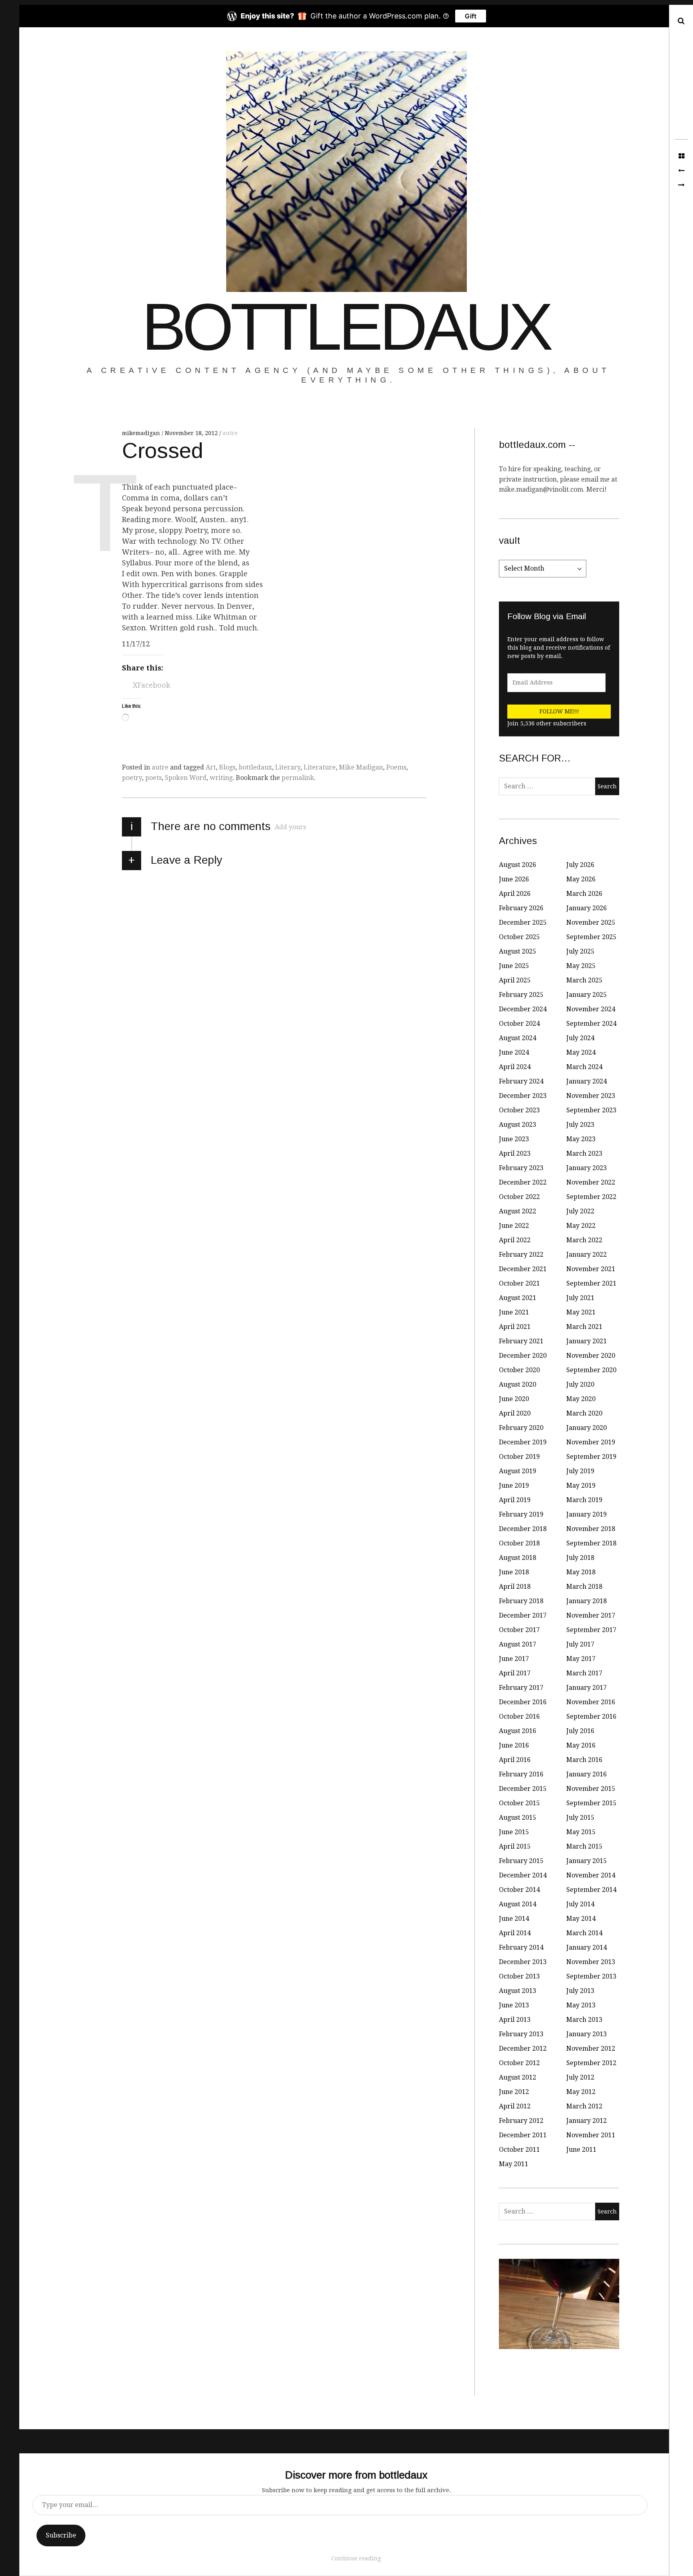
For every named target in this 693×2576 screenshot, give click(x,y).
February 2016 (521, 1774)
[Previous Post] (681, 171)
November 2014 (591, 1875)
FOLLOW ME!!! (559, 711)
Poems (396, 767)
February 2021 (521, 1341)
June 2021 (514, 1312)
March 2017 (584, 1673)
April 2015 (515, 1846)
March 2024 (584, 1067)
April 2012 (515, 2106)
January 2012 (587, 2121)
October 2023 (519, 1110)
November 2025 (591, 922)
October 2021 (519, 1283)
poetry (132, 778)
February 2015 (521, 1861)
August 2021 (518, 1298)
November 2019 (591, 1442)
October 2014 (519, 1890)
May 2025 (581, 966)
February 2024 (521, 1081)
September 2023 (591, 1110)
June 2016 (514, 1745)
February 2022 (521, 1255)
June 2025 (514, 966)
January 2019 (587, 1514)
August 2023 (518, 1125)
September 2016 (591, 1716)
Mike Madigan (361, 767)
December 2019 (523, 1442)
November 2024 (591, 1009)
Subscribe (61, 2535)
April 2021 (515, 1327)
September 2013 (591, 1976)
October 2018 (519, 1543)
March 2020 (584, 1413)
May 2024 (581, 1052)
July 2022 (580, 1211)
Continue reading (356, 2558)
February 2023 (521, 1168)
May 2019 (581, 1485)
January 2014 (587, 1947)
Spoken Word (186, 778)
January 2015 (587, 1861)
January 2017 (587, 1688)
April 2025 (515, 980)
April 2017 (515, 1673)
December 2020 (523, 1356)
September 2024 (591, 1024)
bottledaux (346, 327)
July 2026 (580, 865)
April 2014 (515, 1933)
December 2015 (523, 1789)
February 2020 (521, 1428)
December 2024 (523, 1009)
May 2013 (581, 2005)
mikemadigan (142, 433)
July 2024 (580, 1038)
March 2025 (584, 980)
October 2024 (519, 1024)
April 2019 (515, 1500)
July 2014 (580, 1904)
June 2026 (514, 879)
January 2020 (587, 1428)
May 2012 (581, 2092)
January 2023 (587, 1168)
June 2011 (581, 2150)
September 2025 (591, 937)
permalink (298, 778)
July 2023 (580, 1125)
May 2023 (581, 1139)
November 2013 (591, 1962)
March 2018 (584, 1587)
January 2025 (587, 995)
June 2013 (514, 2005)
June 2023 (514, 1139)
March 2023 (584, 1153)
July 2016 (580, 1731)
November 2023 (591, 1096)
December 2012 (523, 2048)
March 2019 (584, 1500)
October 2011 (519, 2150)
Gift (471, 16)
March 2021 (584, 1327)
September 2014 (591, 1890)
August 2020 (518, 1384)
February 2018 (521, 1601)
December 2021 (523, 1269)
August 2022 (518, 1211)
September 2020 (591, 1370)
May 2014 (581, 1919)
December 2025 (523, 922)
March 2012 (584, 2106)
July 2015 (580, 1818)
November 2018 (591, 1529)
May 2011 (514, 2164)
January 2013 (587, 2034)
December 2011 (523, 2135)
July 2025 (580, 951)
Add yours (290, 827)
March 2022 (584, 1240)
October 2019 (519, 1457)
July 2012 (580, 2077)
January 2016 (587, 1774)
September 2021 (591, 1283)
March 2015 (584, 1846)
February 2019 (521, 1514)
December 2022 (523, 1182)
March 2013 (584, 2020)
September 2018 (591, 1543)
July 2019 (580, 1471)
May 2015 (581, 1832)
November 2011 (591, 2135)
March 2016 (584, 1760)
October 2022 (519, 1197)
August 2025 (518, 951)
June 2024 (514, 1052)
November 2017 (591, 1615)
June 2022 (514, 1226)
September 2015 (591, 1803)
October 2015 (519, 1803)
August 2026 (518, 865)
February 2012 (521, 2121)
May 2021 (581, 1312)
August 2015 (518, 1818)
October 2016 (519, 1716)
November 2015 (591, 1789)
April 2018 (515, 1587)
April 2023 (515, 1153)
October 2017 (519, 1630)
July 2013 (580, 1991)
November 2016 (591, 1702)
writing (221, 778)
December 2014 (523, 1875)
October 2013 (519, 1976)
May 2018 (581, 1572)
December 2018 (523, 1529)
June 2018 (514, 1572)
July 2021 (580, 1298)
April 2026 (515, 894)
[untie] (681, 185)
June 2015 (514, 1832)
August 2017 (518, 1644)
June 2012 (514, 2092)
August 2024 (518, 1038)
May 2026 (581, 879)
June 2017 (514, 1659)
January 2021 (587, 1341)
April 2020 (515, 1413)
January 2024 (587, 1081)
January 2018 (587, 1601)
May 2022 (581, 1226)
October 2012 (519, 2063)
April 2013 (515, 2020)
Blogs (227, 767)
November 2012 (591, 2048)
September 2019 (591, 1457)
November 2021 (591, 1269)
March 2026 (584, 894)
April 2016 (515, 1760)
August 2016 (518, 1731)
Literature (320, 767)
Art (211, 767)
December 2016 (523, 1702)
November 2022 (591, 1182)
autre (230, 433)
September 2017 (591, 1630)
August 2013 (518, 1991)
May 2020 (581, 1399)
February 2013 (521, 2034)
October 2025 (519, 937)
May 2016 (581, 1745)
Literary (288, 767)
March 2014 (584, 1933)
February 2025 (521, 995)
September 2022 (591, 1197)
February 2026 (521, 908)
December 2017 (523, 1615)
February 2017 (521, 1688)
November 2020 (591, 1356)
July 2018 (580, 1558)
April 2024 (515, 1067)
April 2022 (515, 1240)
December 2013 (523, 1962)
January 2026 (587, 908)
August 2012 (518, 2077)
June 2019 (514, 1485)
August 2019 (518, 1471)
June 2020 (514, 1399)
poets (153, 778)
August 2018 (518, 1558)
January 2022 (587, 1255)
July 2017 (580, 1644)
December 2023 (523, 1096)
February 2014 (521, 1947)
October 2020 (519, 1370)
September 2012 (591, 2063)
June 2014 (514, 1919)
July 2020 (580, 1384)
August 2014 (518, 1904)
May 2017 (581, 1659)
